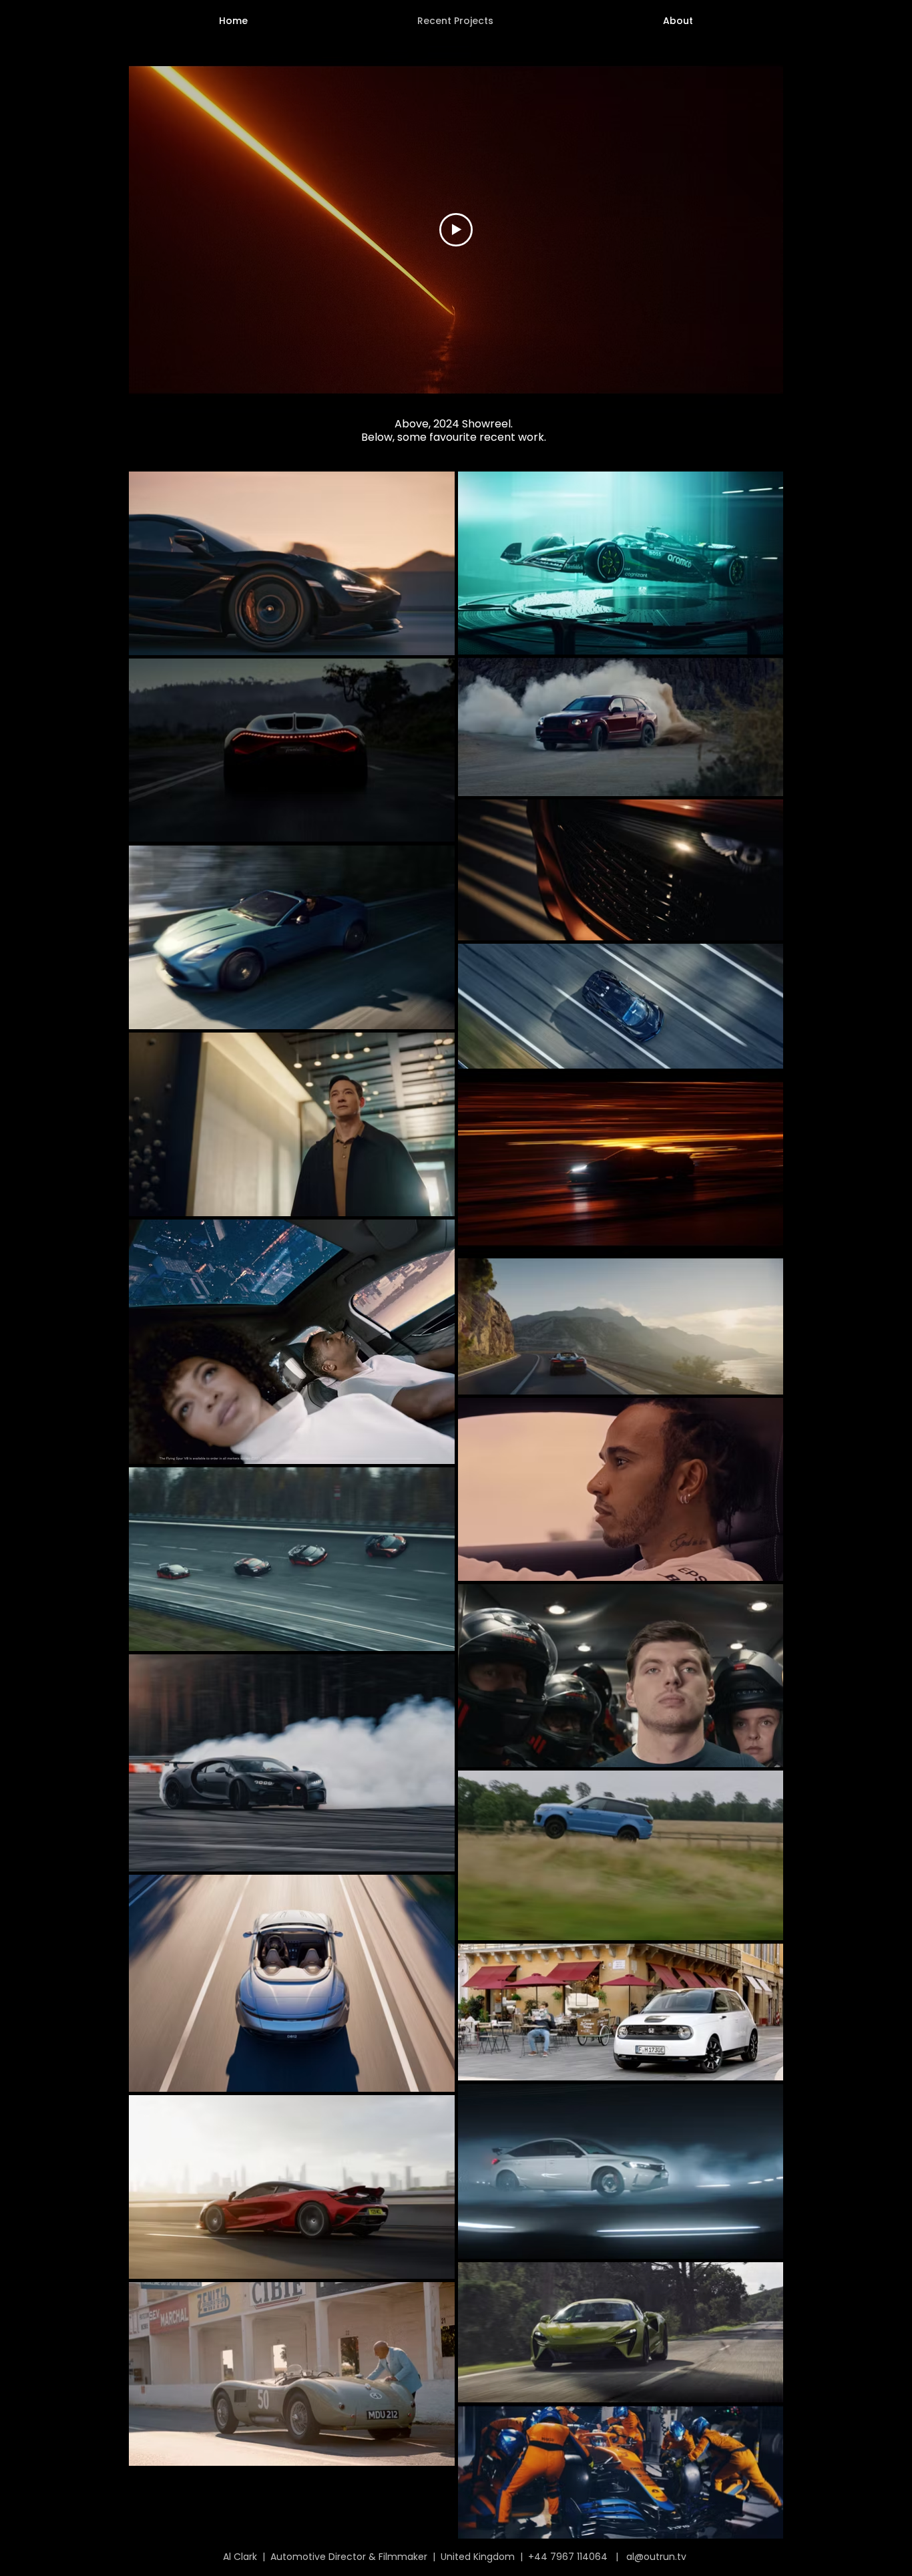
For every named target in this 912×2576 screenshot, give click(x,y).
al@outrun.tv (656, 2557)
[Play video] (456, 230)
